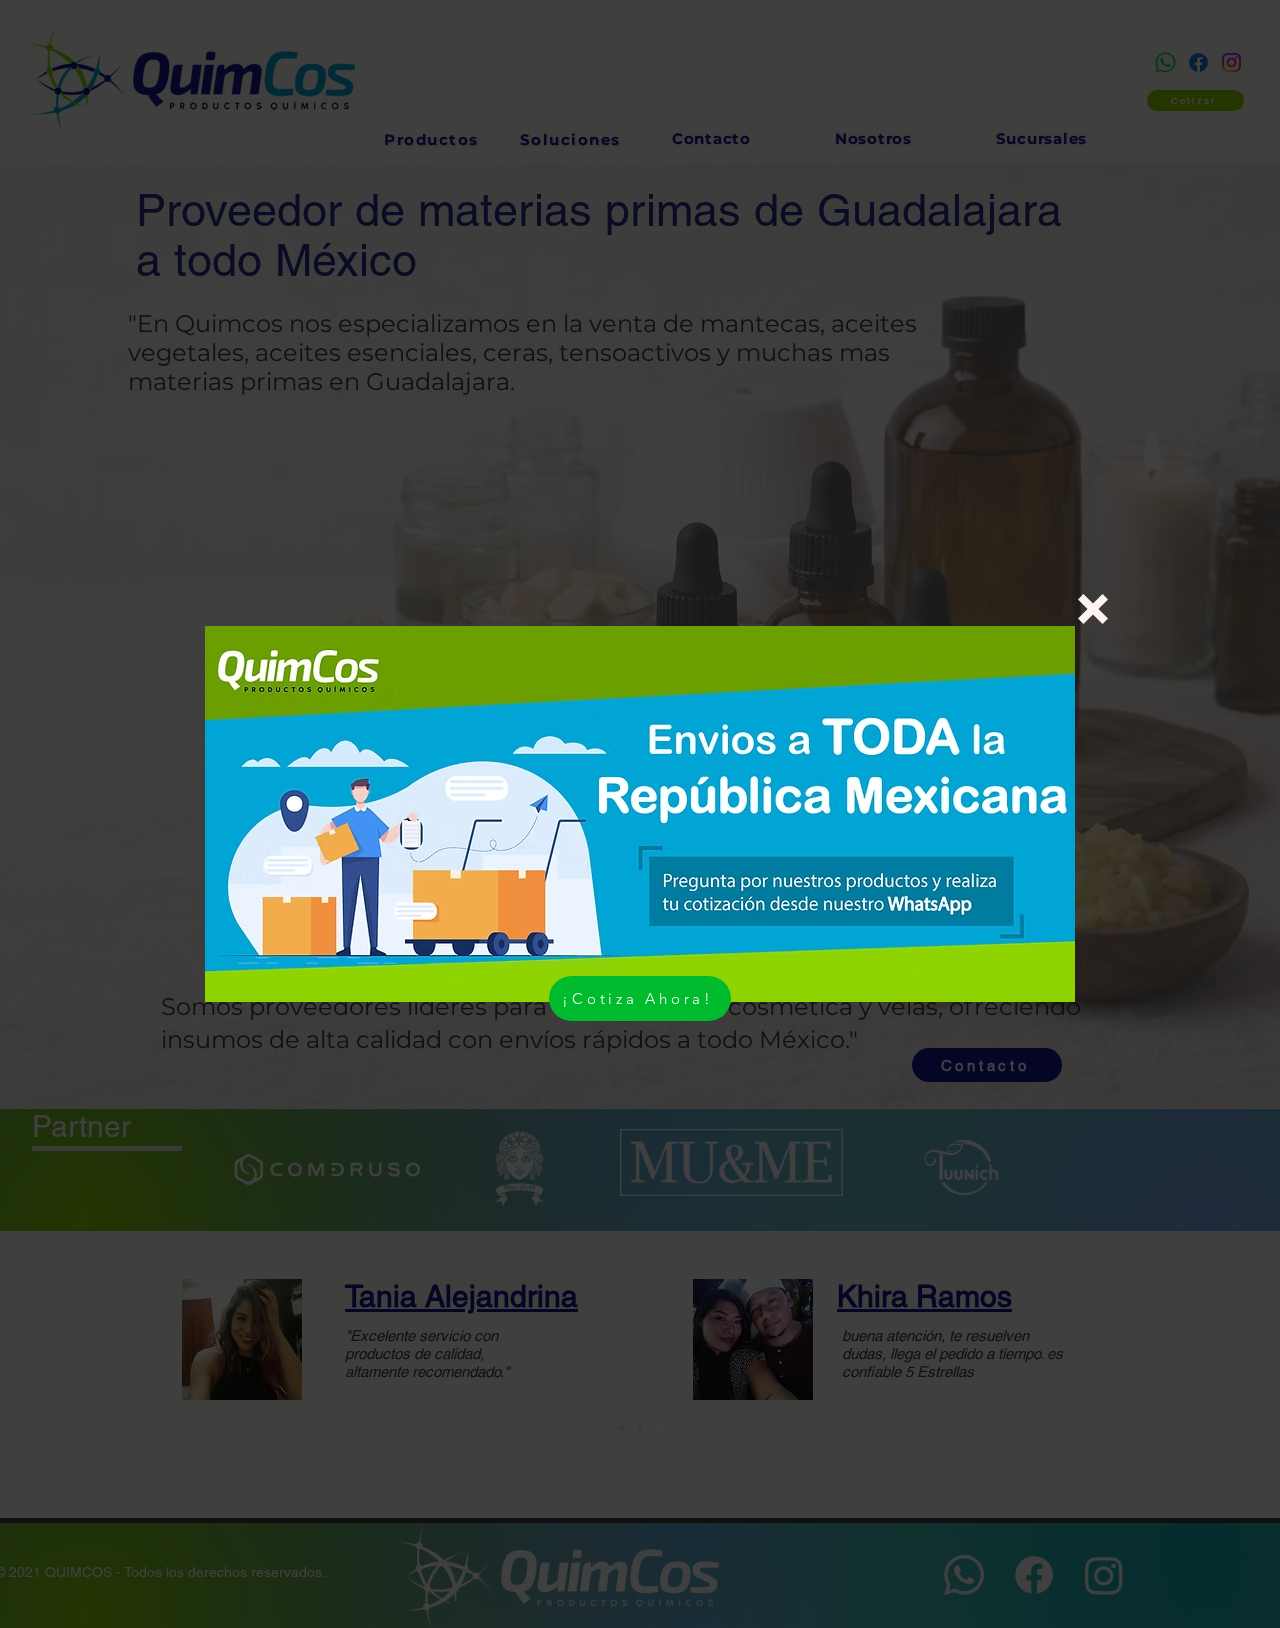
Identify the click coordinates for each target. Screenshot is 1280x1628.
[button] (1093, 609)
